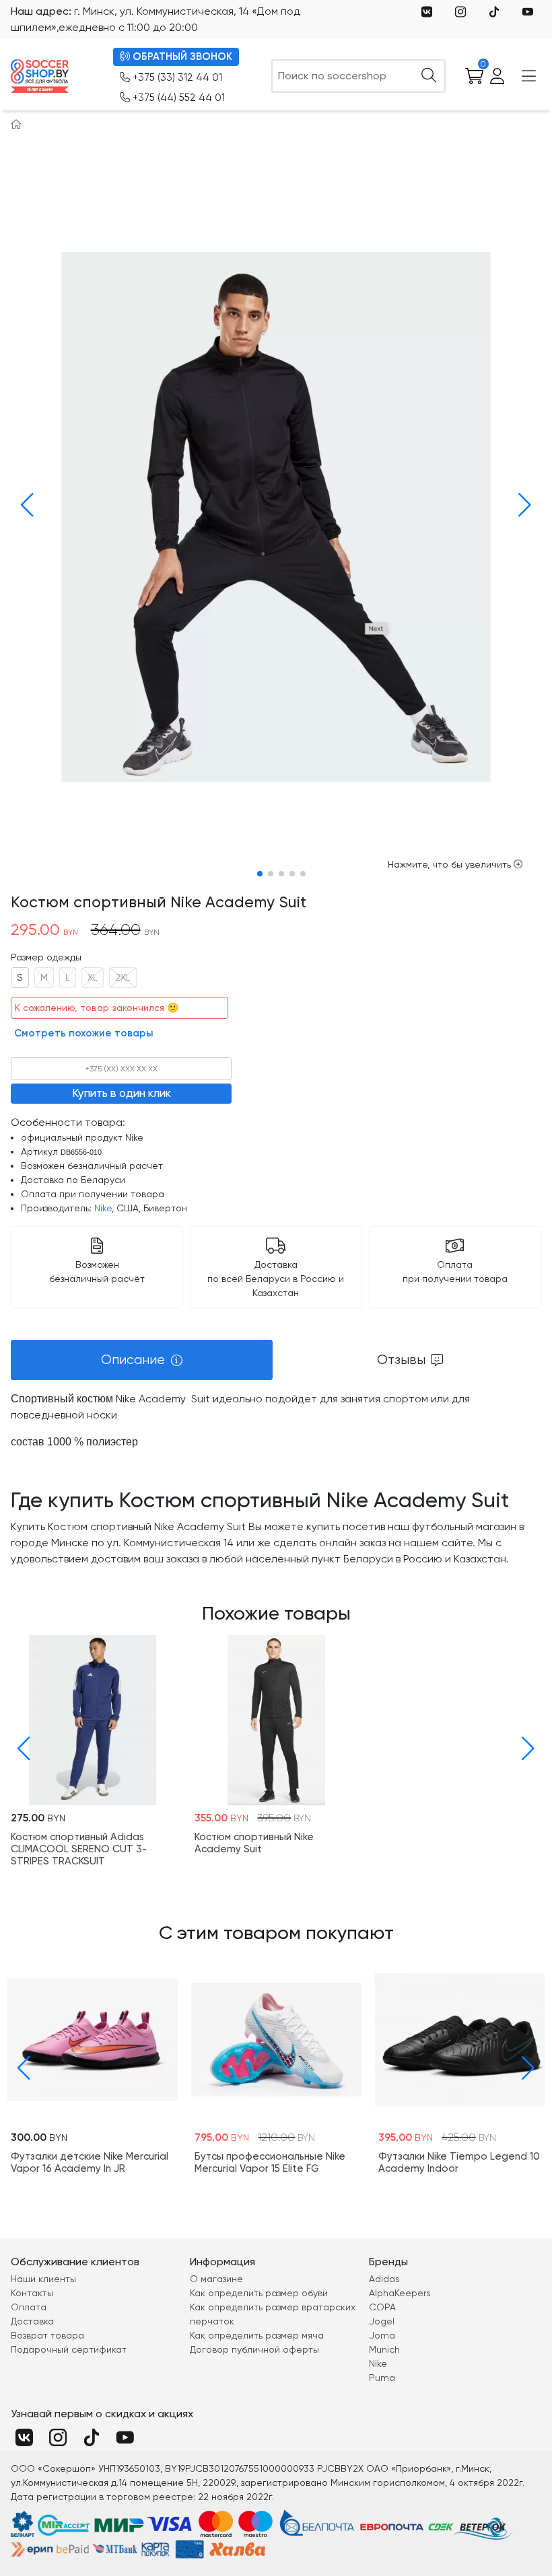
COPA (382, 2307)
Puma (382, 2378)
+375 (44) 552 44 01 (179, 98)
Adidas (384, 2279)
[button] (24, 505)
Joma (382, 2335)
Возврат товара (47, 2335)
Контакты (32, 2293)
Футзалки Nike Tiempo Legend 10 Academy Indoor (459, 2162)
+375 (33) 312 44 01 (177, 77)
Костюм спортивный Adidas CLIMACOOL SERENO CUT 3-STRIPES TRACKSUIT (79, 1849)
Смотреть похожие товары (84, 1033)
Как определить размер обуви (259, 2293)
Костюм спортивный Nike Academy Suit (254, 1843)
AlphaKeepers (400, 2293)
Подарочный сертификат (69, 2349)
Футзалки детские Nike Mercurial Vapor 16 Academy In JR (90, 2162)
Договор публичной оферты (254, 2349)
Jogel (382, 2321)
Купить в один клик (122, 1093)
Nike (103, 1208)
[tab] (142, 1360)
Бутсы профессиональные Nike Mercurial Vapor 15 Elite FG (270, 2162)
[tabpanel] (276, 1479)
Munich (384, 2349)
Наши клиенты (43, 2279)
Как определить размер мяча (257, 2335)
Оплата (29, 2307)
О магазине (216, 2279)
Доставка (32, 2321)
